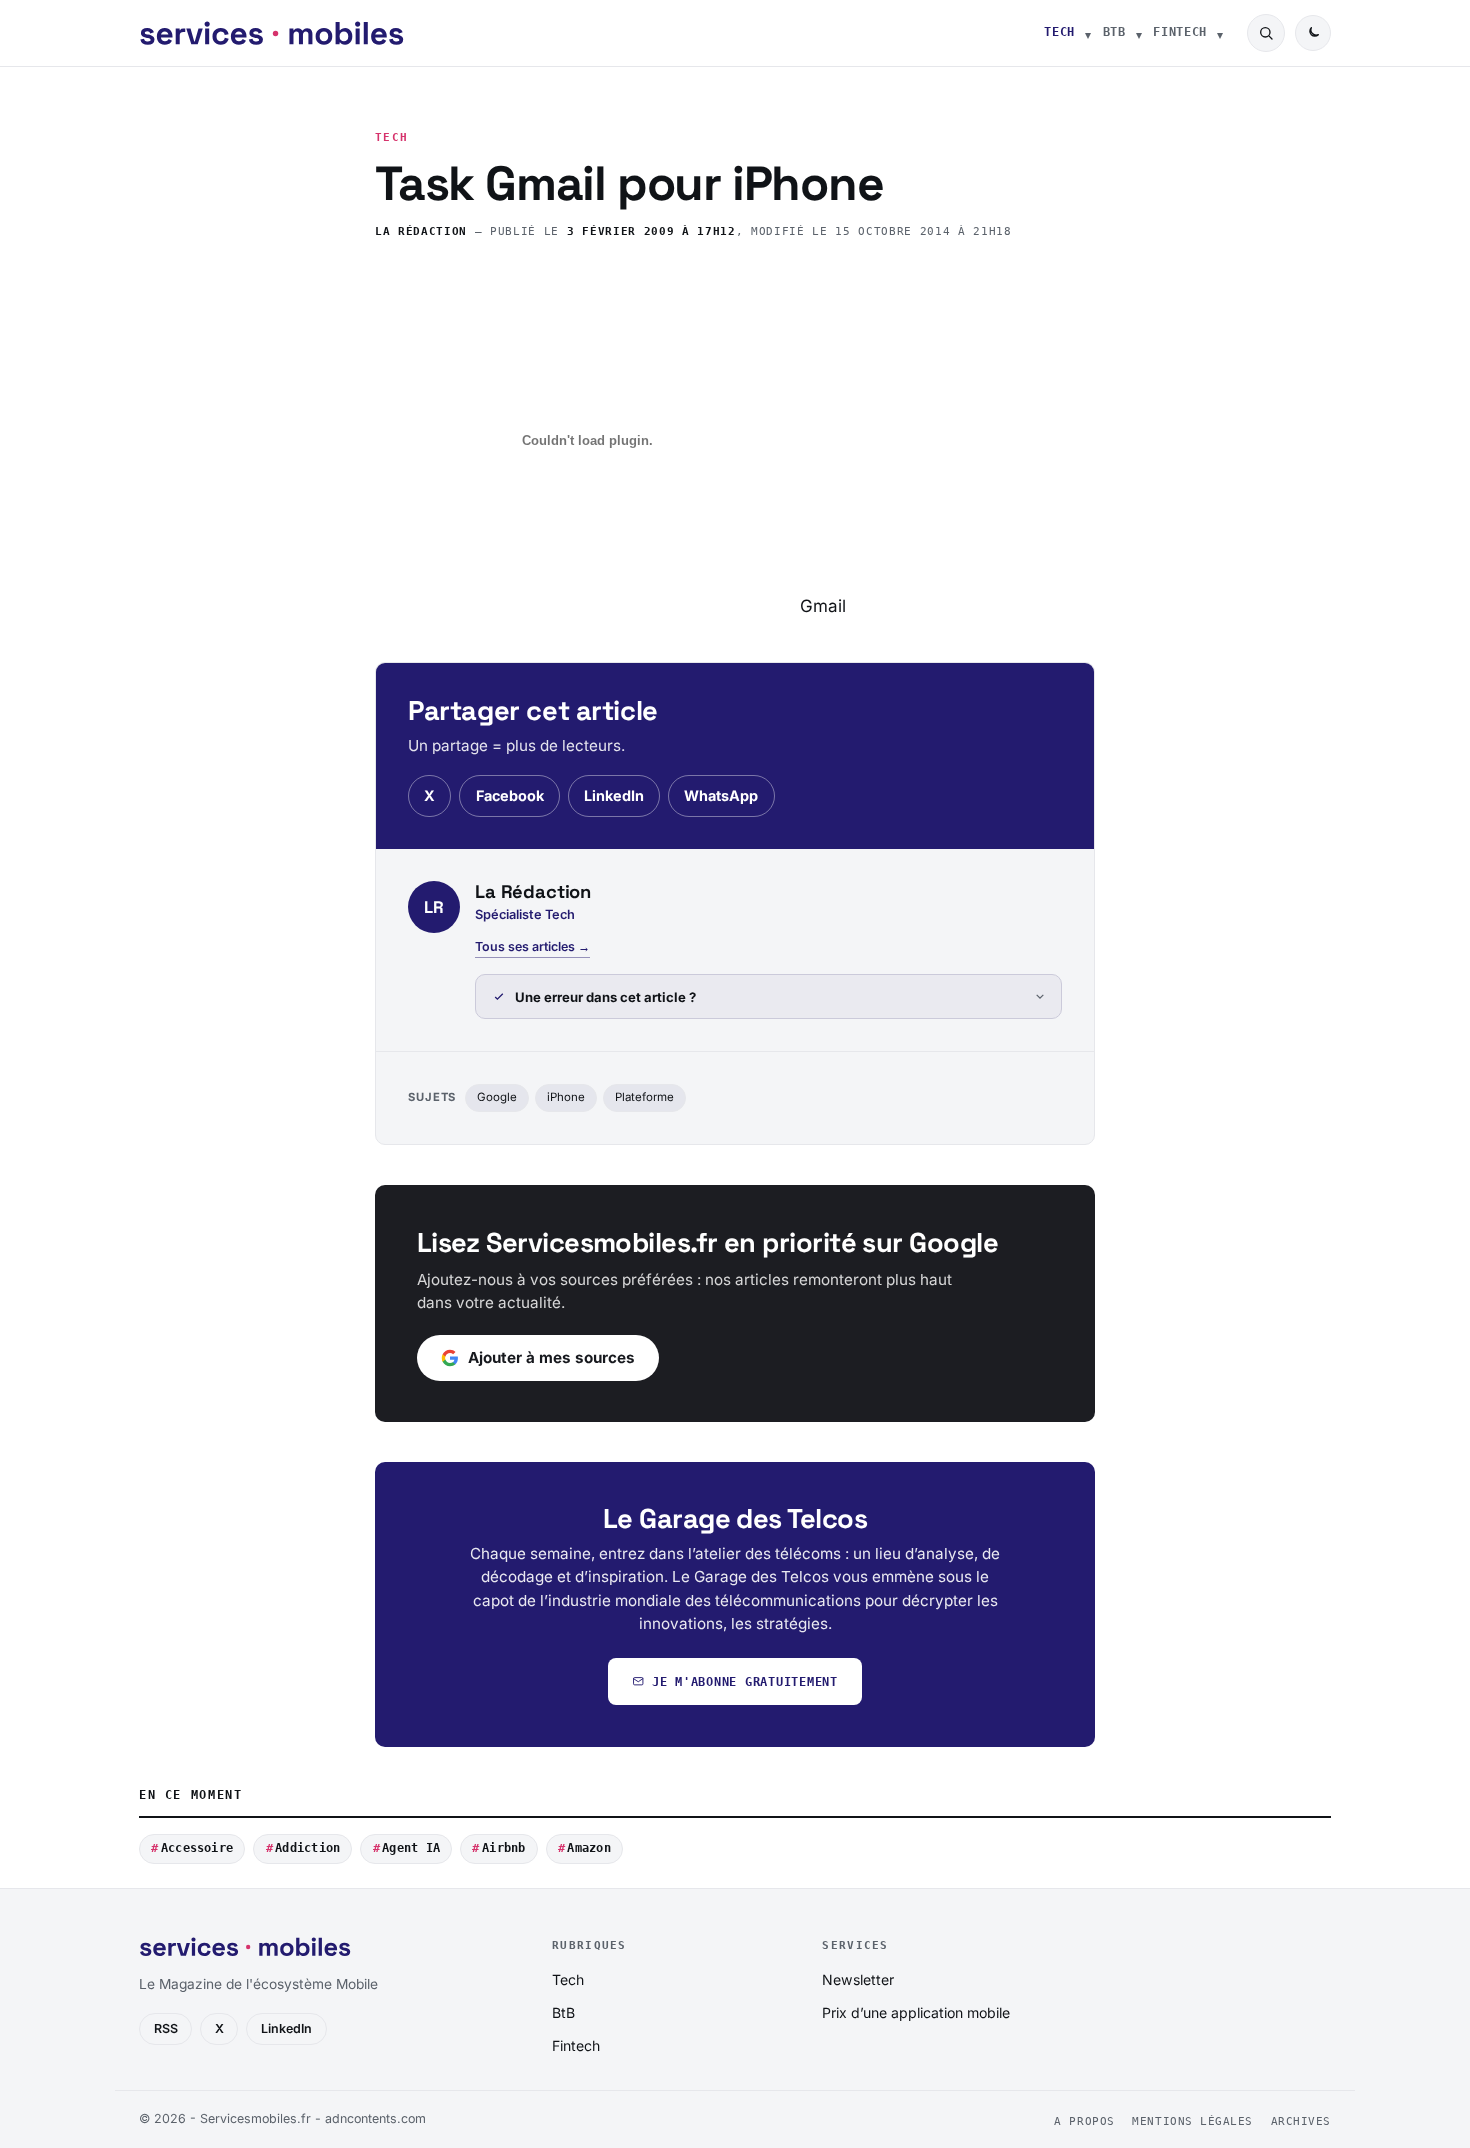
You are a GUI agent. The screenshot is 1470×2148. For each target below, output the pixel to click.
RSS (166, 2028)
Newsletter (858, 1979)
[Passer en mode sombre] (1313, 33)
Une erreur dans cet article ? (605, 997)
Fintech (1180, 32)
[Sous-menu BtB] (1139, 33)
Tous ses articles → (532, 946)
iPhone (566, 1097)
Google (497, 1097)
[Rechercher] (1266, 33)
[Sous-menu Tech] (1088, 33)
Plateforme (644, 1097)
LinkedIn (614, 795)
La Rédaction (421, 231)
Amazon (588, 1848)
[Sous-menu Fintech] (1220, 33)
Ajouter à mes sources (551, 1357)
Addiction (307, 1848)
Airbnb (503, 1848)
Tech (1059, 32)
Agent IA (411, 1848)
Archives (1301, 2121)
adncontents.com (375, 2118)
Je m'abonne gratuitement (745, 1681)
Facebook (510, 795)
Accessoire (197, 1848)
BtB (1114, 32)
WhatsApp (721, 795)
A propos (1084, 2121)
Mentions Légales (1192, 2121)
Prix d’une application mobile (916, 2012)
